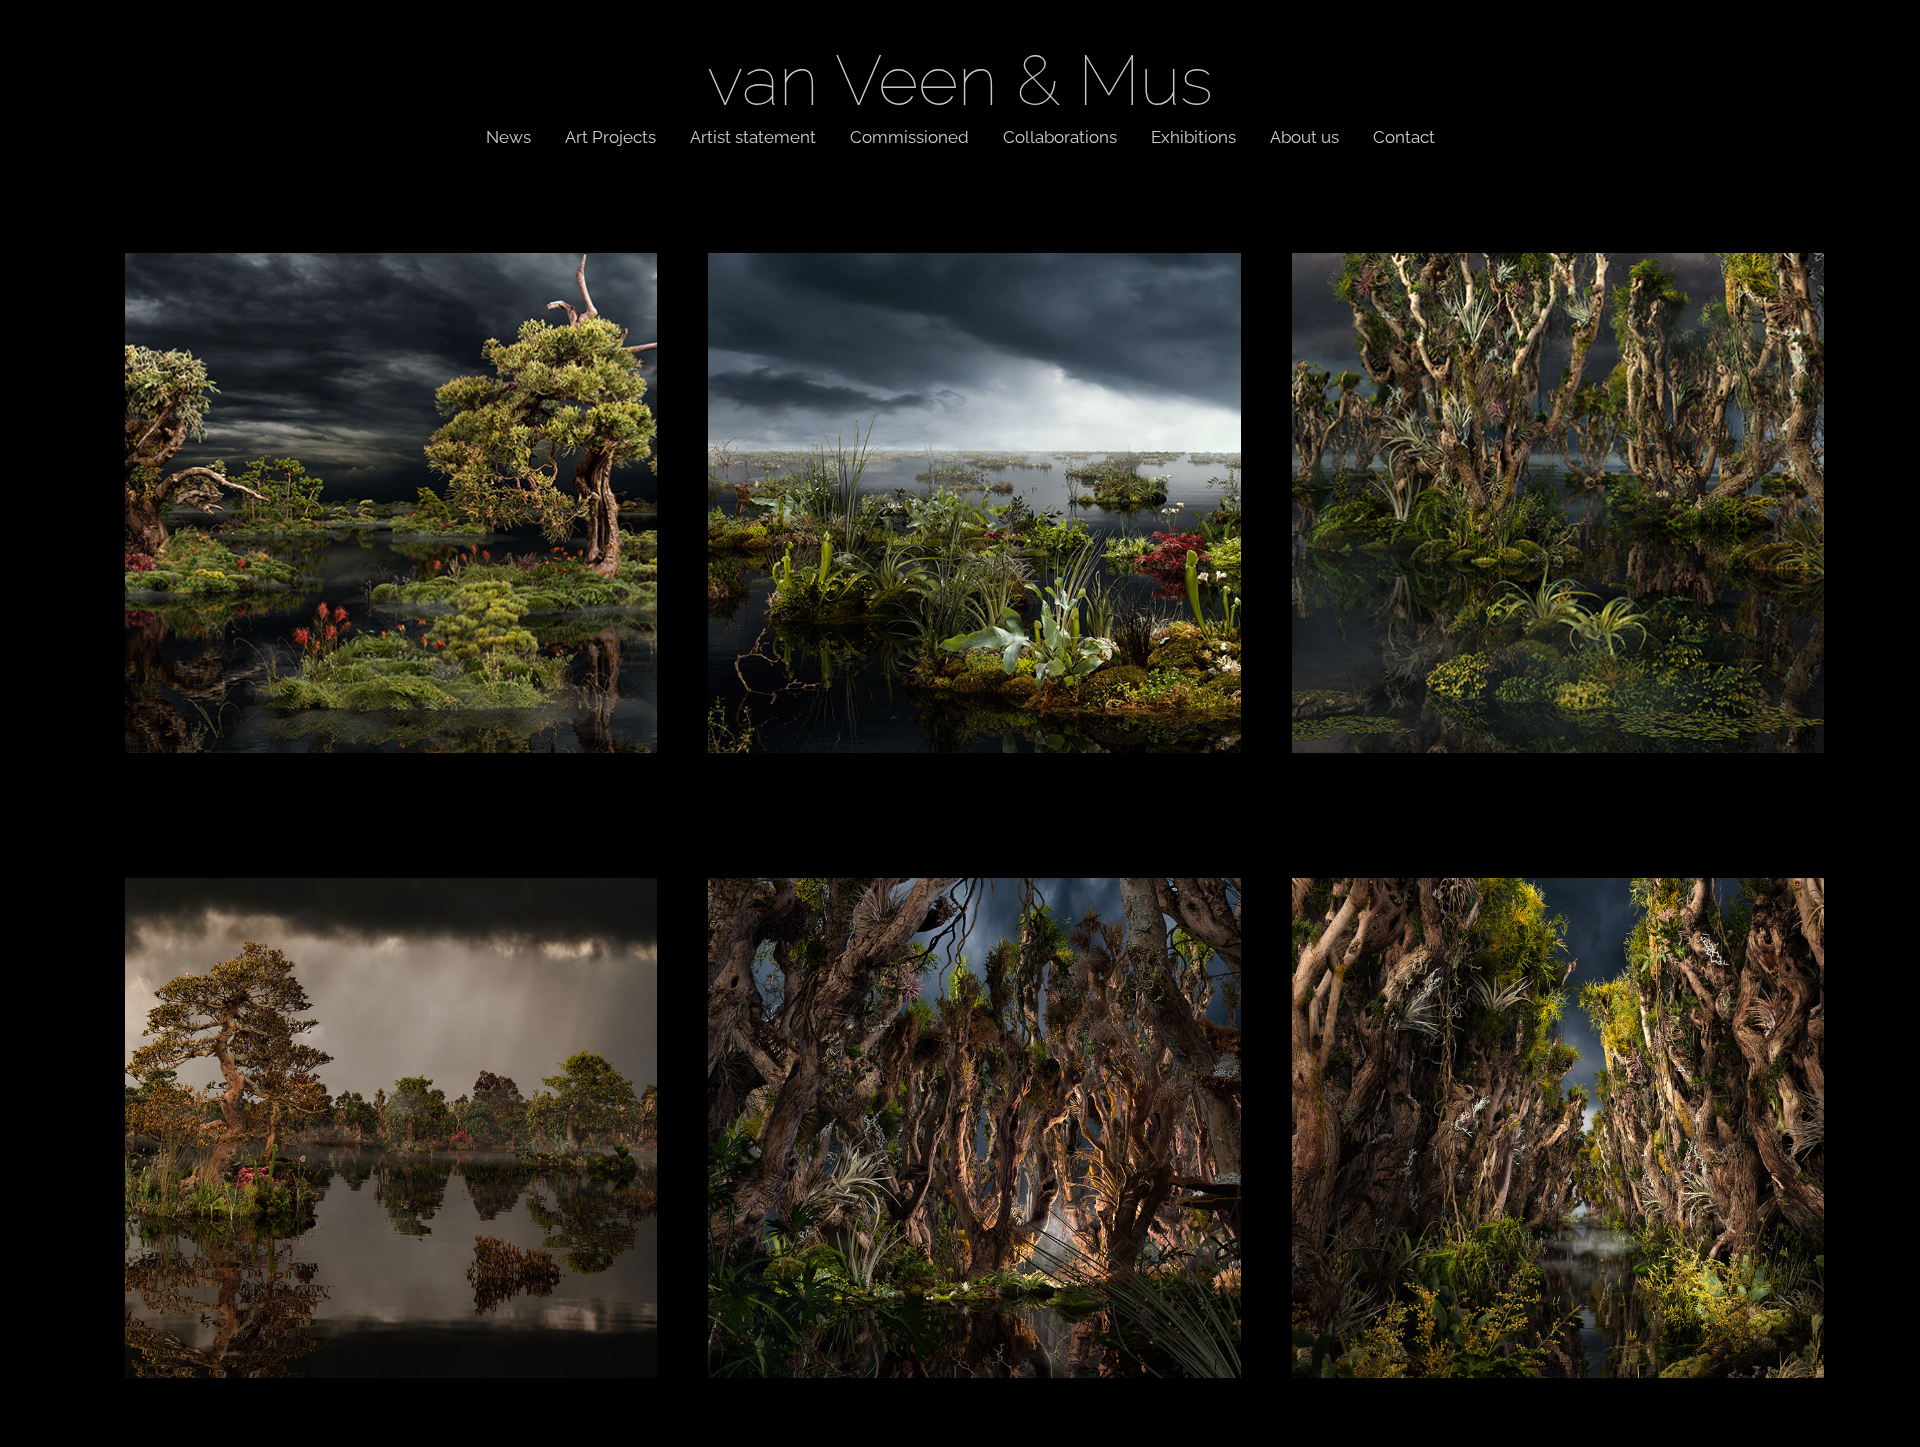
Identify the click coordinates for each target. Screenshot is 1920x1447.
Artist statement (753, 135)
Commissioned (909, 135)
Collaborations (1060, 135)
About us (1304, 135)
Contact (1404, 135)
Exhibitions (1193, 135)
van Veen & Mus (960, 72)
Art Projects (610, 135)
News (508, 135)
